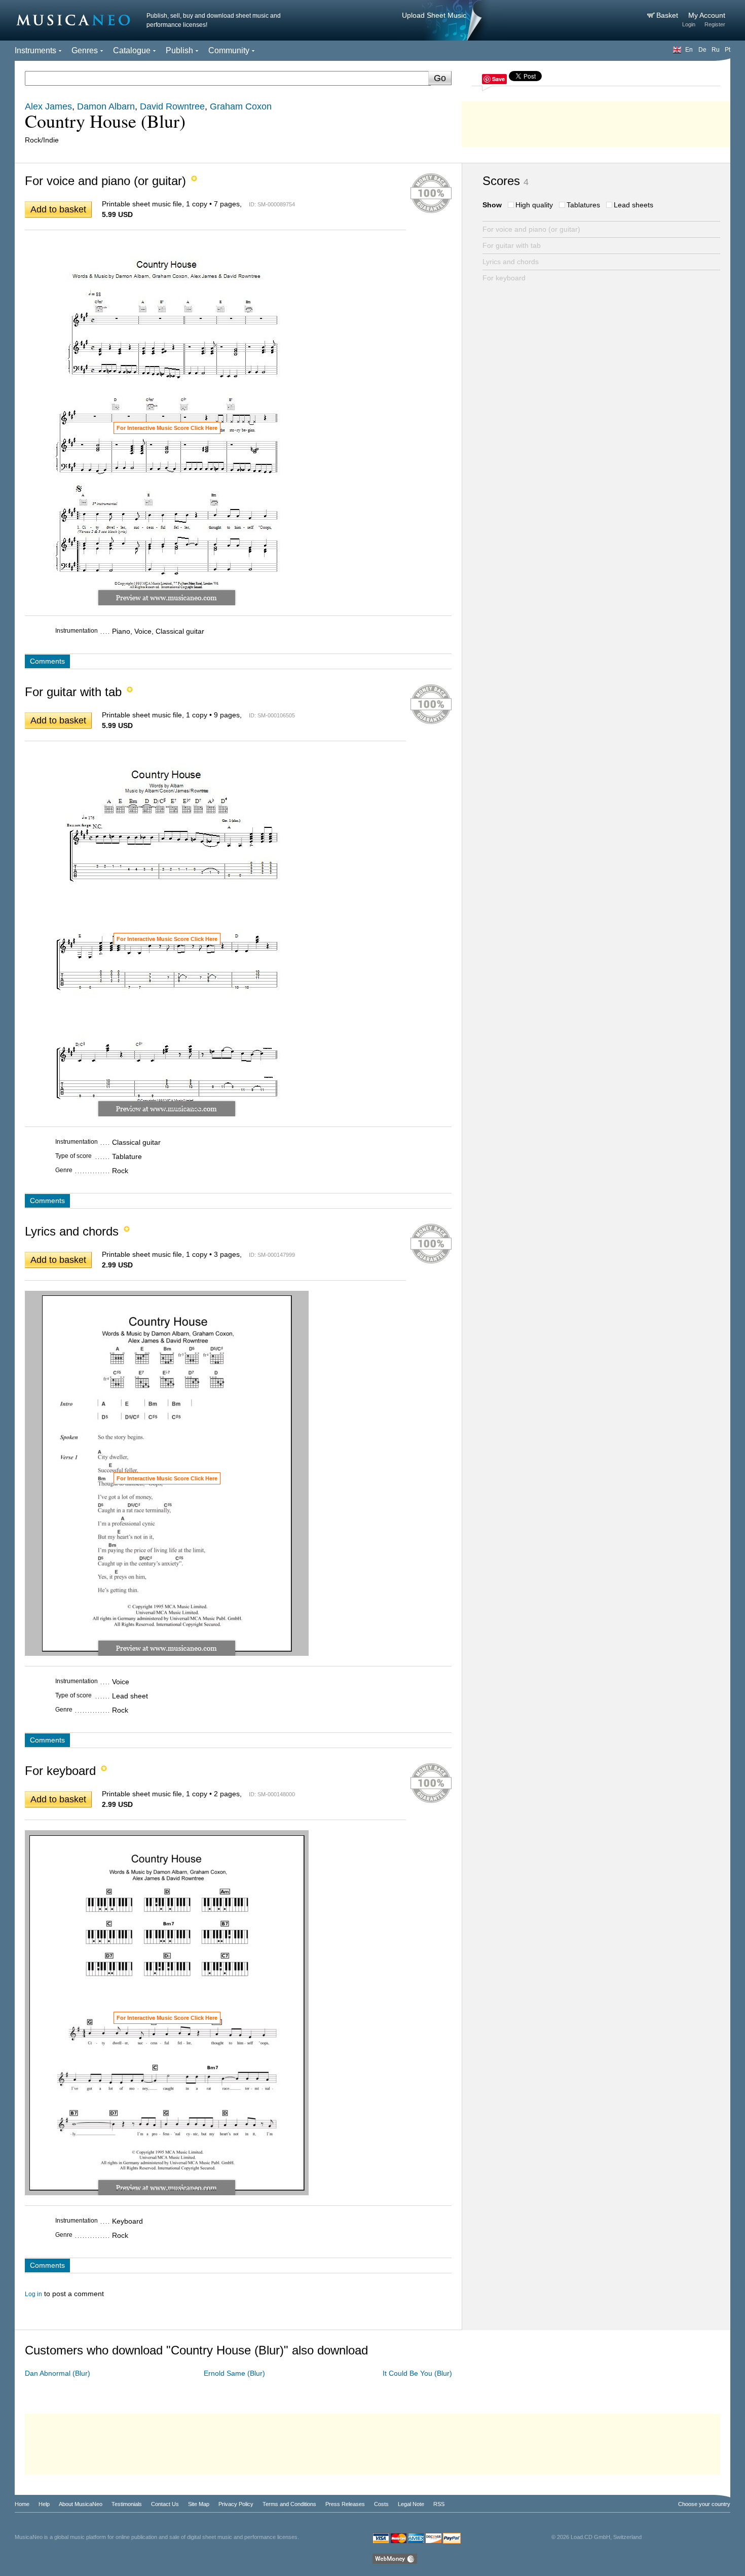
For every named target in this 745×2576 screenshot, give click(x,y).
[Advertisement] (596, 122)
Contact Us (165, 2504)
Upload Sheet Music (434, 15)
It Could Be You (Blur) (417, 2373)
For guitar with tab (512, 245)
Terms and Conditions (289, 2504)
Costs (381, 2504)
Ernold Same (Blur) (234, 2373)
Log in (33, 2294)
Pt (728, 50)
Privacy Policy (236, 2504)
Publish (179, 50)
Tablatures (583, 205)
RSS (439, 2504)
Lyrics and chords (511, 262)
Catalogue (132, 50)
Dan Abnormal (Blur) (58, 2373)
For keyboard (504, 278)
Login (689, 24)
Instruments (35, 50)
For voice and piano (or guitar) (531, 229)
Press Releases (345, 2504)
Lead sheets (634, 205)
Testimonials (127, 2504)
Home (22, 2504)
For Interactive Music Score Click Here (167, 428)
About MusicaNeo (81, 2504)
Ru (716, 50)
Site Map (199, 2504)
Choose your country (704, 2504)
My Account (707, 15)
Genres (85, 50)
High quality (534, 205)
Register (715, 24)
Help (44, 2504)
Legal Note (411, 2504)
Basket (668, 15)
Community (229, 50)
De (702, 50)
